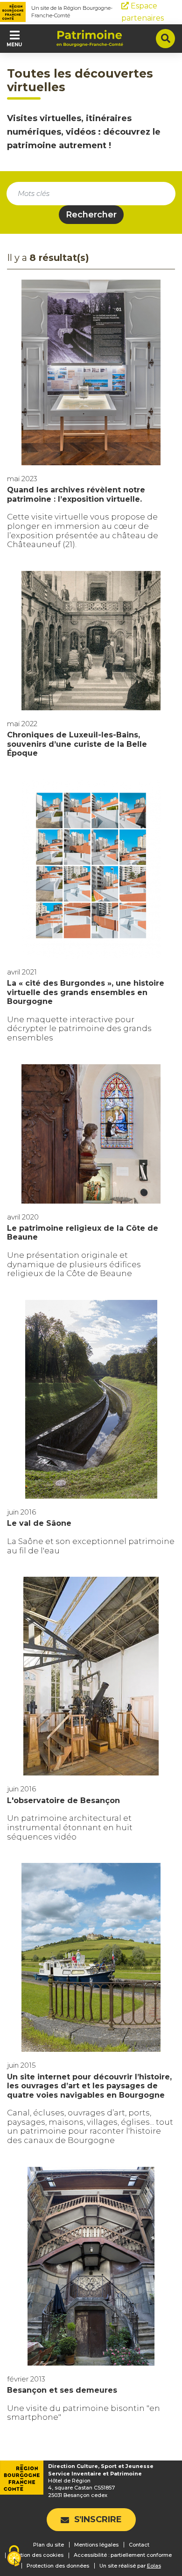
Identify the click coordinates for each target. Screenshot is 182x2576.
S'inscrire (98, 2519)
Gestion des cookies (37, 2555)
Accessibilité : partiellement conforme (123, 2555)
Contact (139, 2545)
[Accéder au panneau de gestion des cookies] (14, 2557)
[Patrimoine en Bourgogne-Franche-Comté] (90, 38)
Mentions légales (96, 2545)
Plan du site (49, 2545)
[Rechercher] (165, 39)
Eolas (154, 2566)
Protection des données (58, 2566)
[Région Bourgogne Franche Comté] (13, 12)
